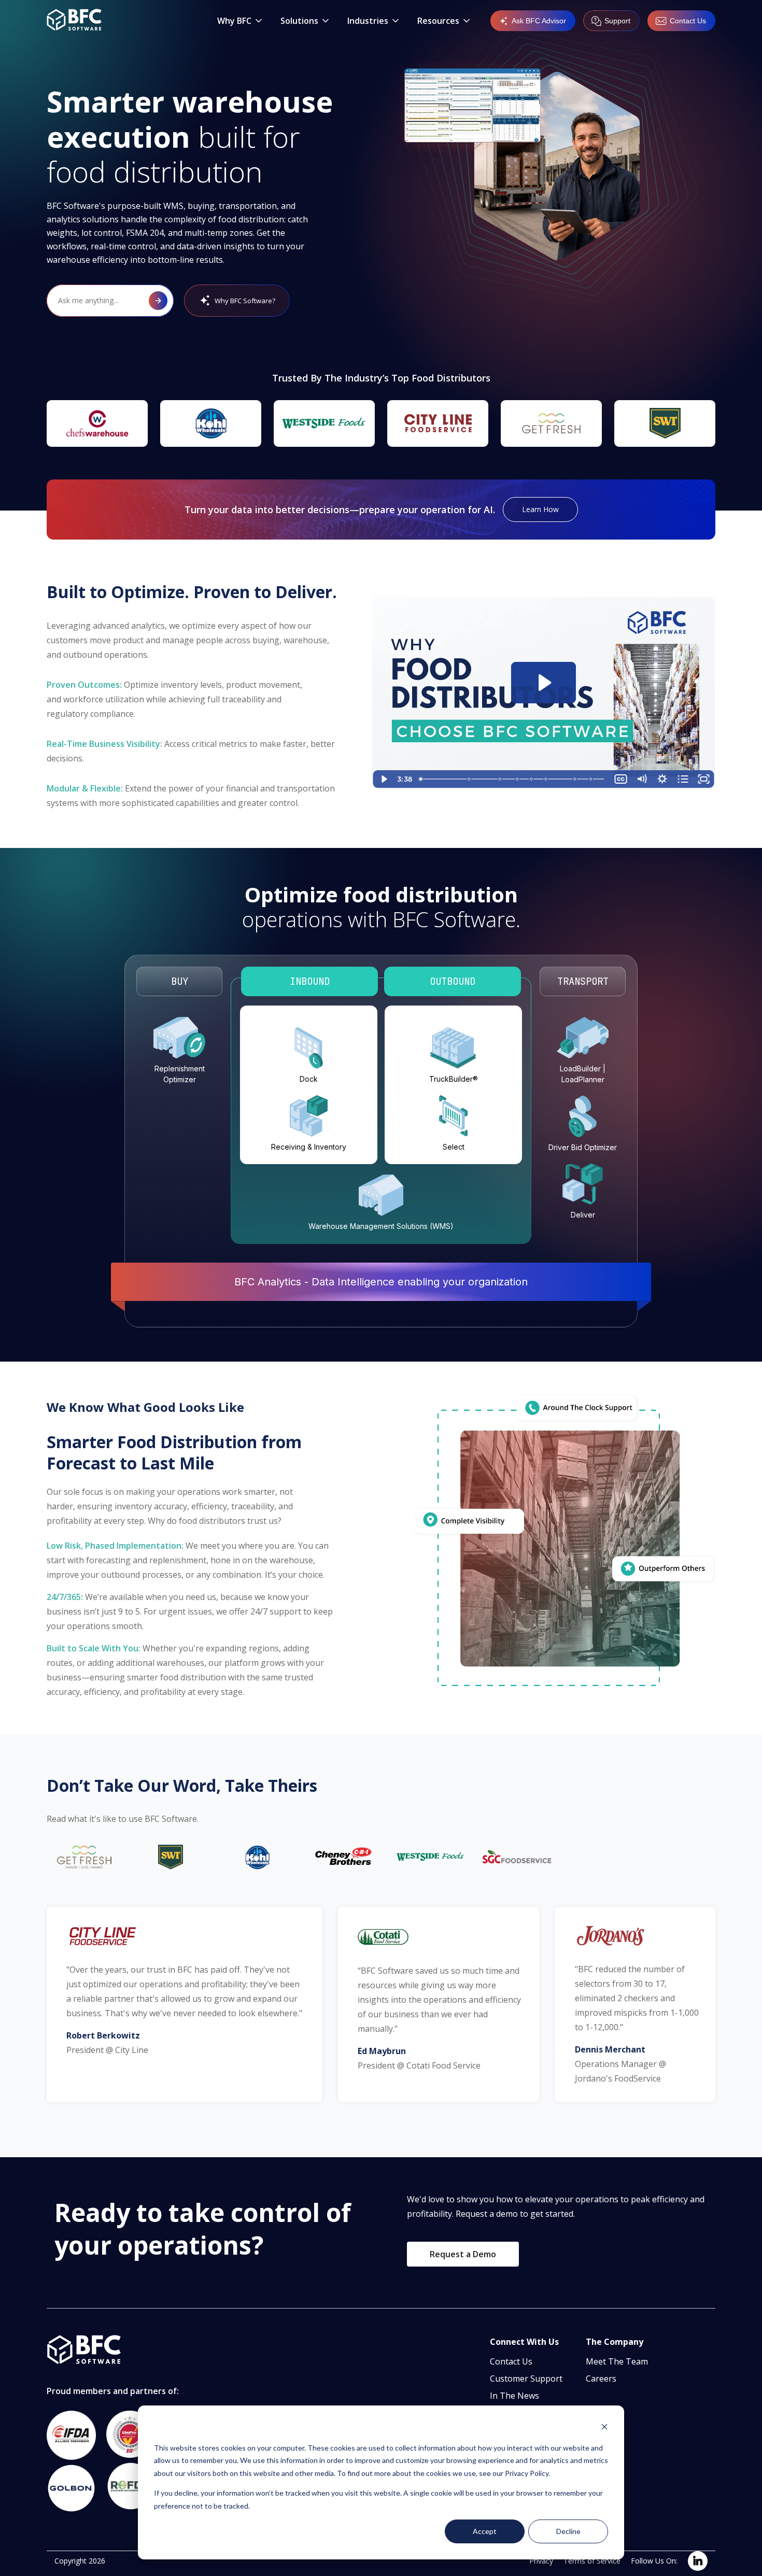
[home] (74, 21)
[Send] (158, 301)
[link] (698, 2561)
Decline (568, 2531)
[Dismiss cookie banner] (604, 2428)
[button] (241, 21)
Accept (485, 2531)
